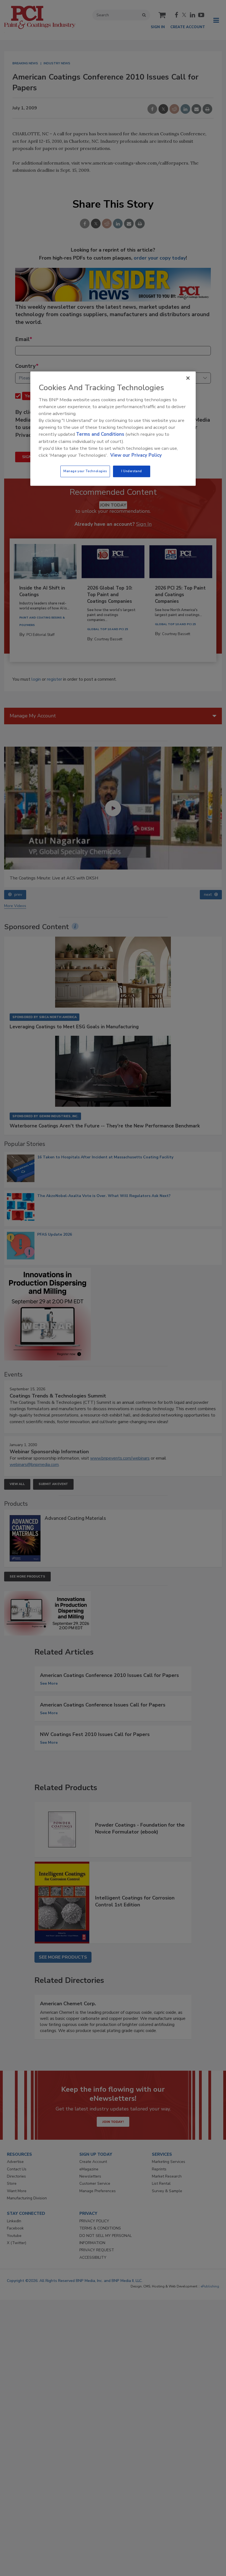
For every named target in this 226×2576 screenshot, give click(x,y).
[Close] (188, 378)
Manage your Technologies (85, 471)
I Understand (132, 471)
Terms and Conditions (100, 434)
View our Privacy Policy (136, 455)
